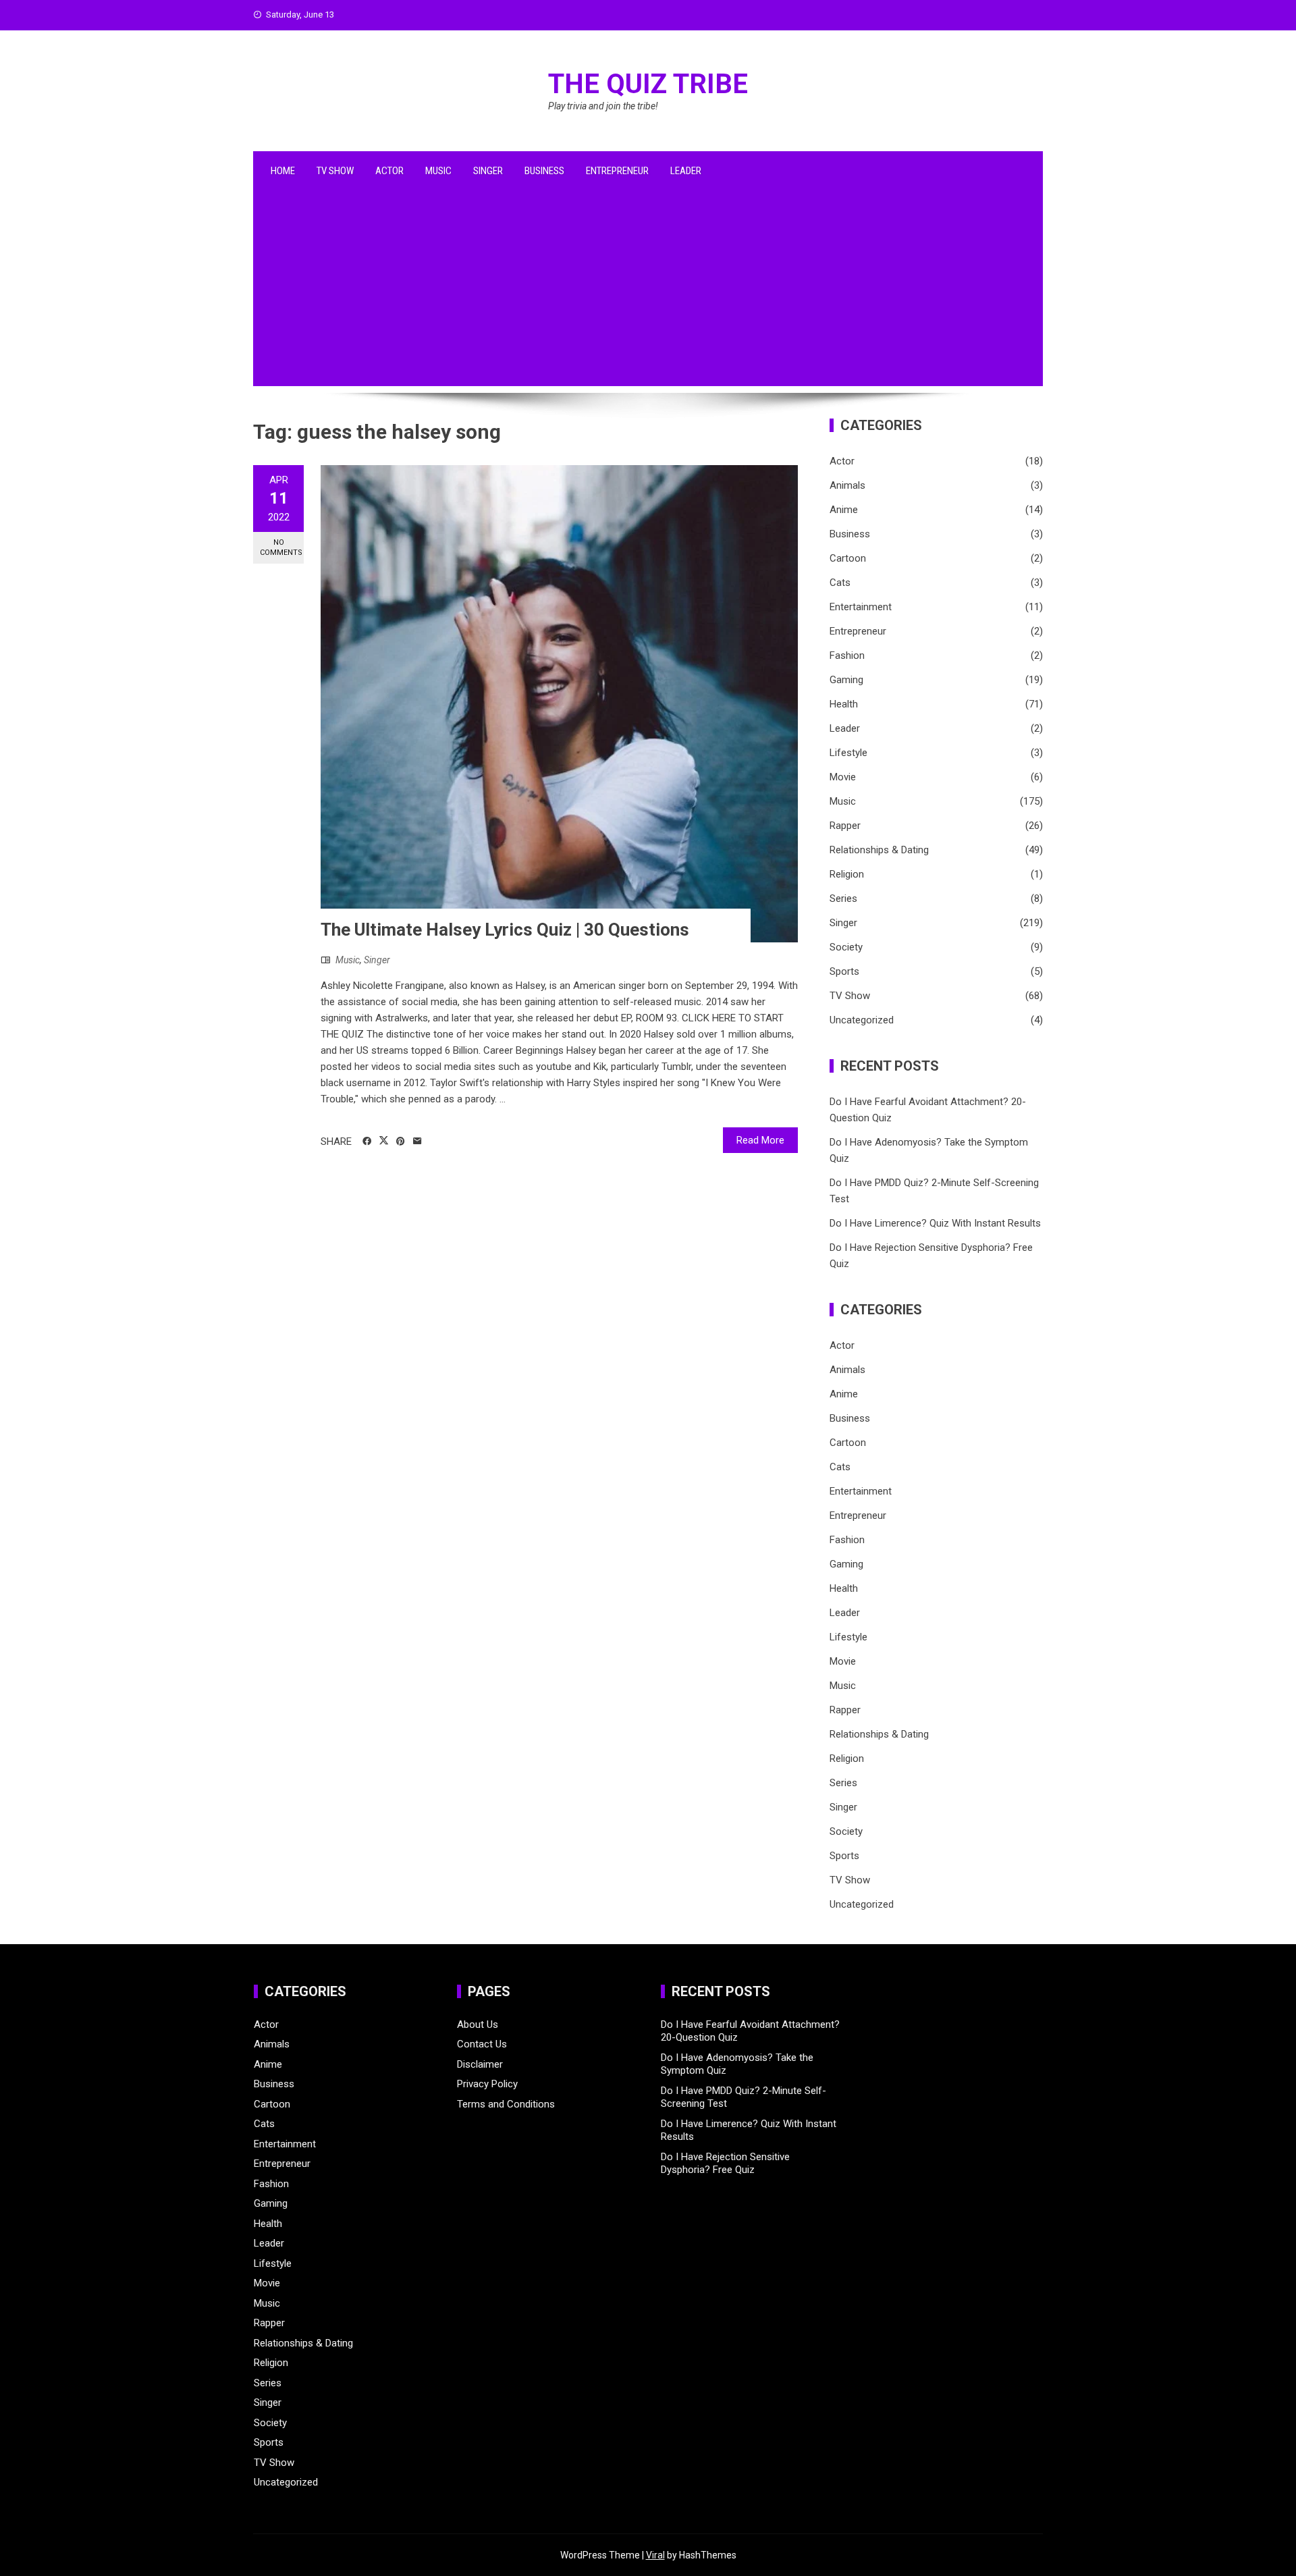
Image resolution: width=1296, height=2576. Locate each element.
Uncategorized (862, 1020)
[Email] (417, 1142)
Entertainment (861, 607)
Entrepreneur (617, 171)
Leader (686, 171)
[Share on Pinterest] (401, 1142)
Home (283, 171)
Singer (488, 171)
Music (438, 171)
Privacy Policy (487, 2084)
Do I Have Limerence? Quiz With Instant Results (935, 1223)
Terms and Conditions (506, 2104)
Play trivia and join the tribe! (603, 106)
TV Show (335, 171)
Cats (840, 583)
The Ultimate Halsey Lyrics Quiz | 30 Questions (505, 930)
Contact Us (482, 2044)
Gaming (846, 680)
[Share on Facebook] (367, 1142)
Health (844, 704)
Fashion (847, 655)
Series (843, 898)
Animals (847, 485)
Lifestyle (848, 753)
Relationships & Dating (879, 850)
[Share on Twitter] (384, 1141)
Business (544, 171)
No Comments (281, 547)
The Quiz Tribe (648, 84)
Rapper (845, 826)
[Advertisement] (648, 292)
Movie (843, 777)
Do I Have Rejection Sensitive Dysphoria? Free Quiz (725, 2164)
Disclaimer (480, 2064)
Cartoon (848, 558)
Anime (844, 510)
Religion (847, 874)
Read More (760, 1140)
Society (846, 947)
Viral (655, 2555)
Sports (844, 971)
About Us (478, 2024)
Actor (389, 171)
